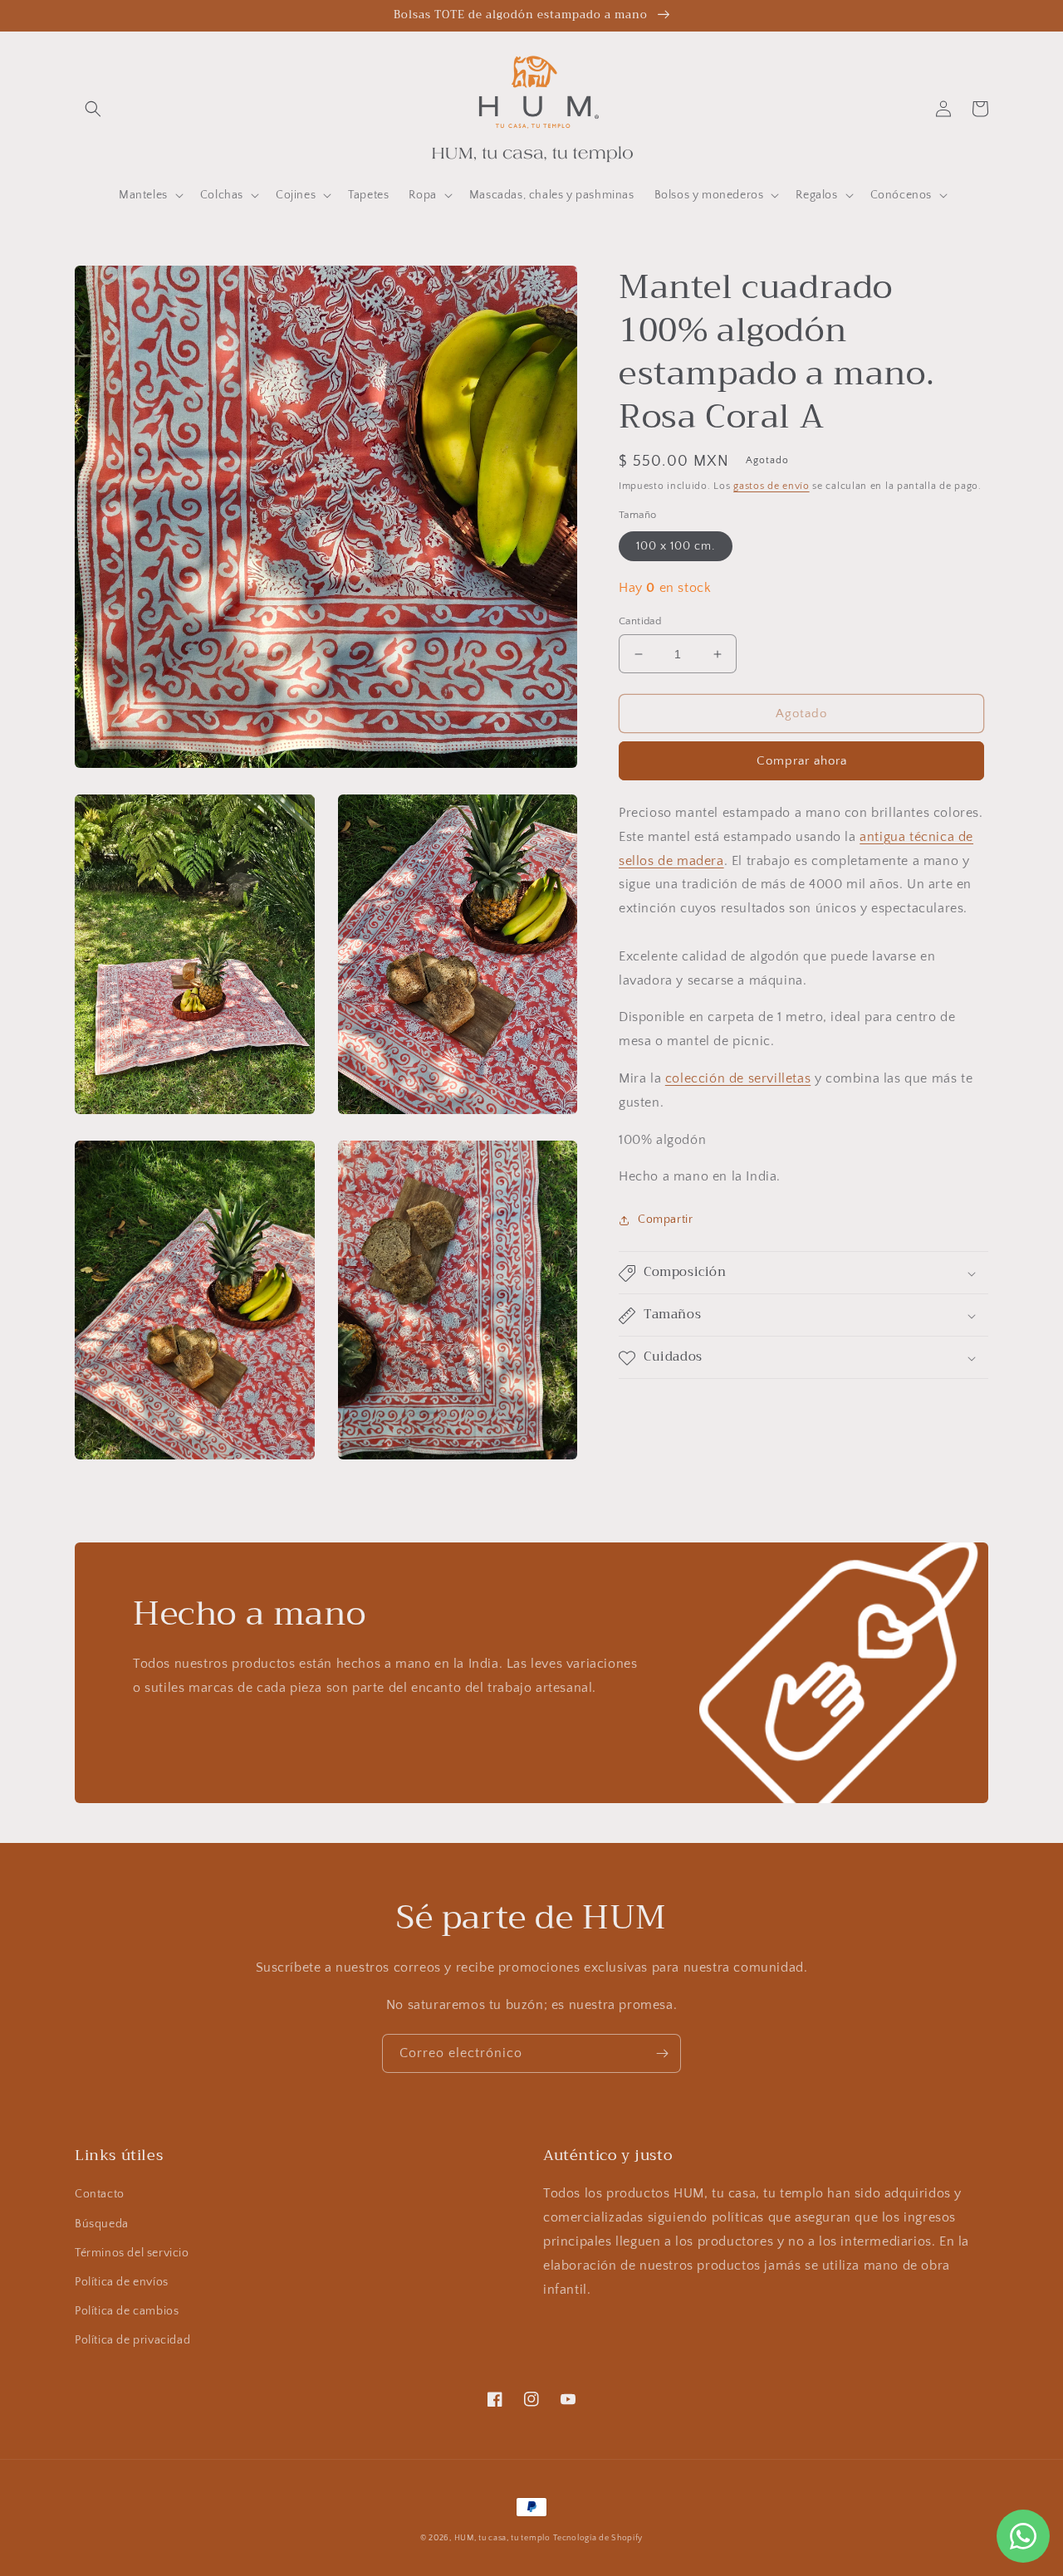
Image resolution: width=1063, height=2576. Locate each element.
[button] (93, 109)
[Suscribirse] (662, 2053)
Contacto (100, 2194)
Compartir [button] (665, 1220)
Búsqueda (102, 2224)
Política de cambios (127, 2311)
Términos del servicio (132, 2253)
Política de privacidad (132, 2340)
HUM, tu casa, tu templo (502, 2538)
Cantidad (640, 621)
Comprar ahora (802, 761)
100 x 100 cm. (676, 546)
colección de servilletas (738, 1078)
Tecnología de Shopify (598, 2538)
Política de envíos (122, 2282)
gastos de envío (772, 486)
